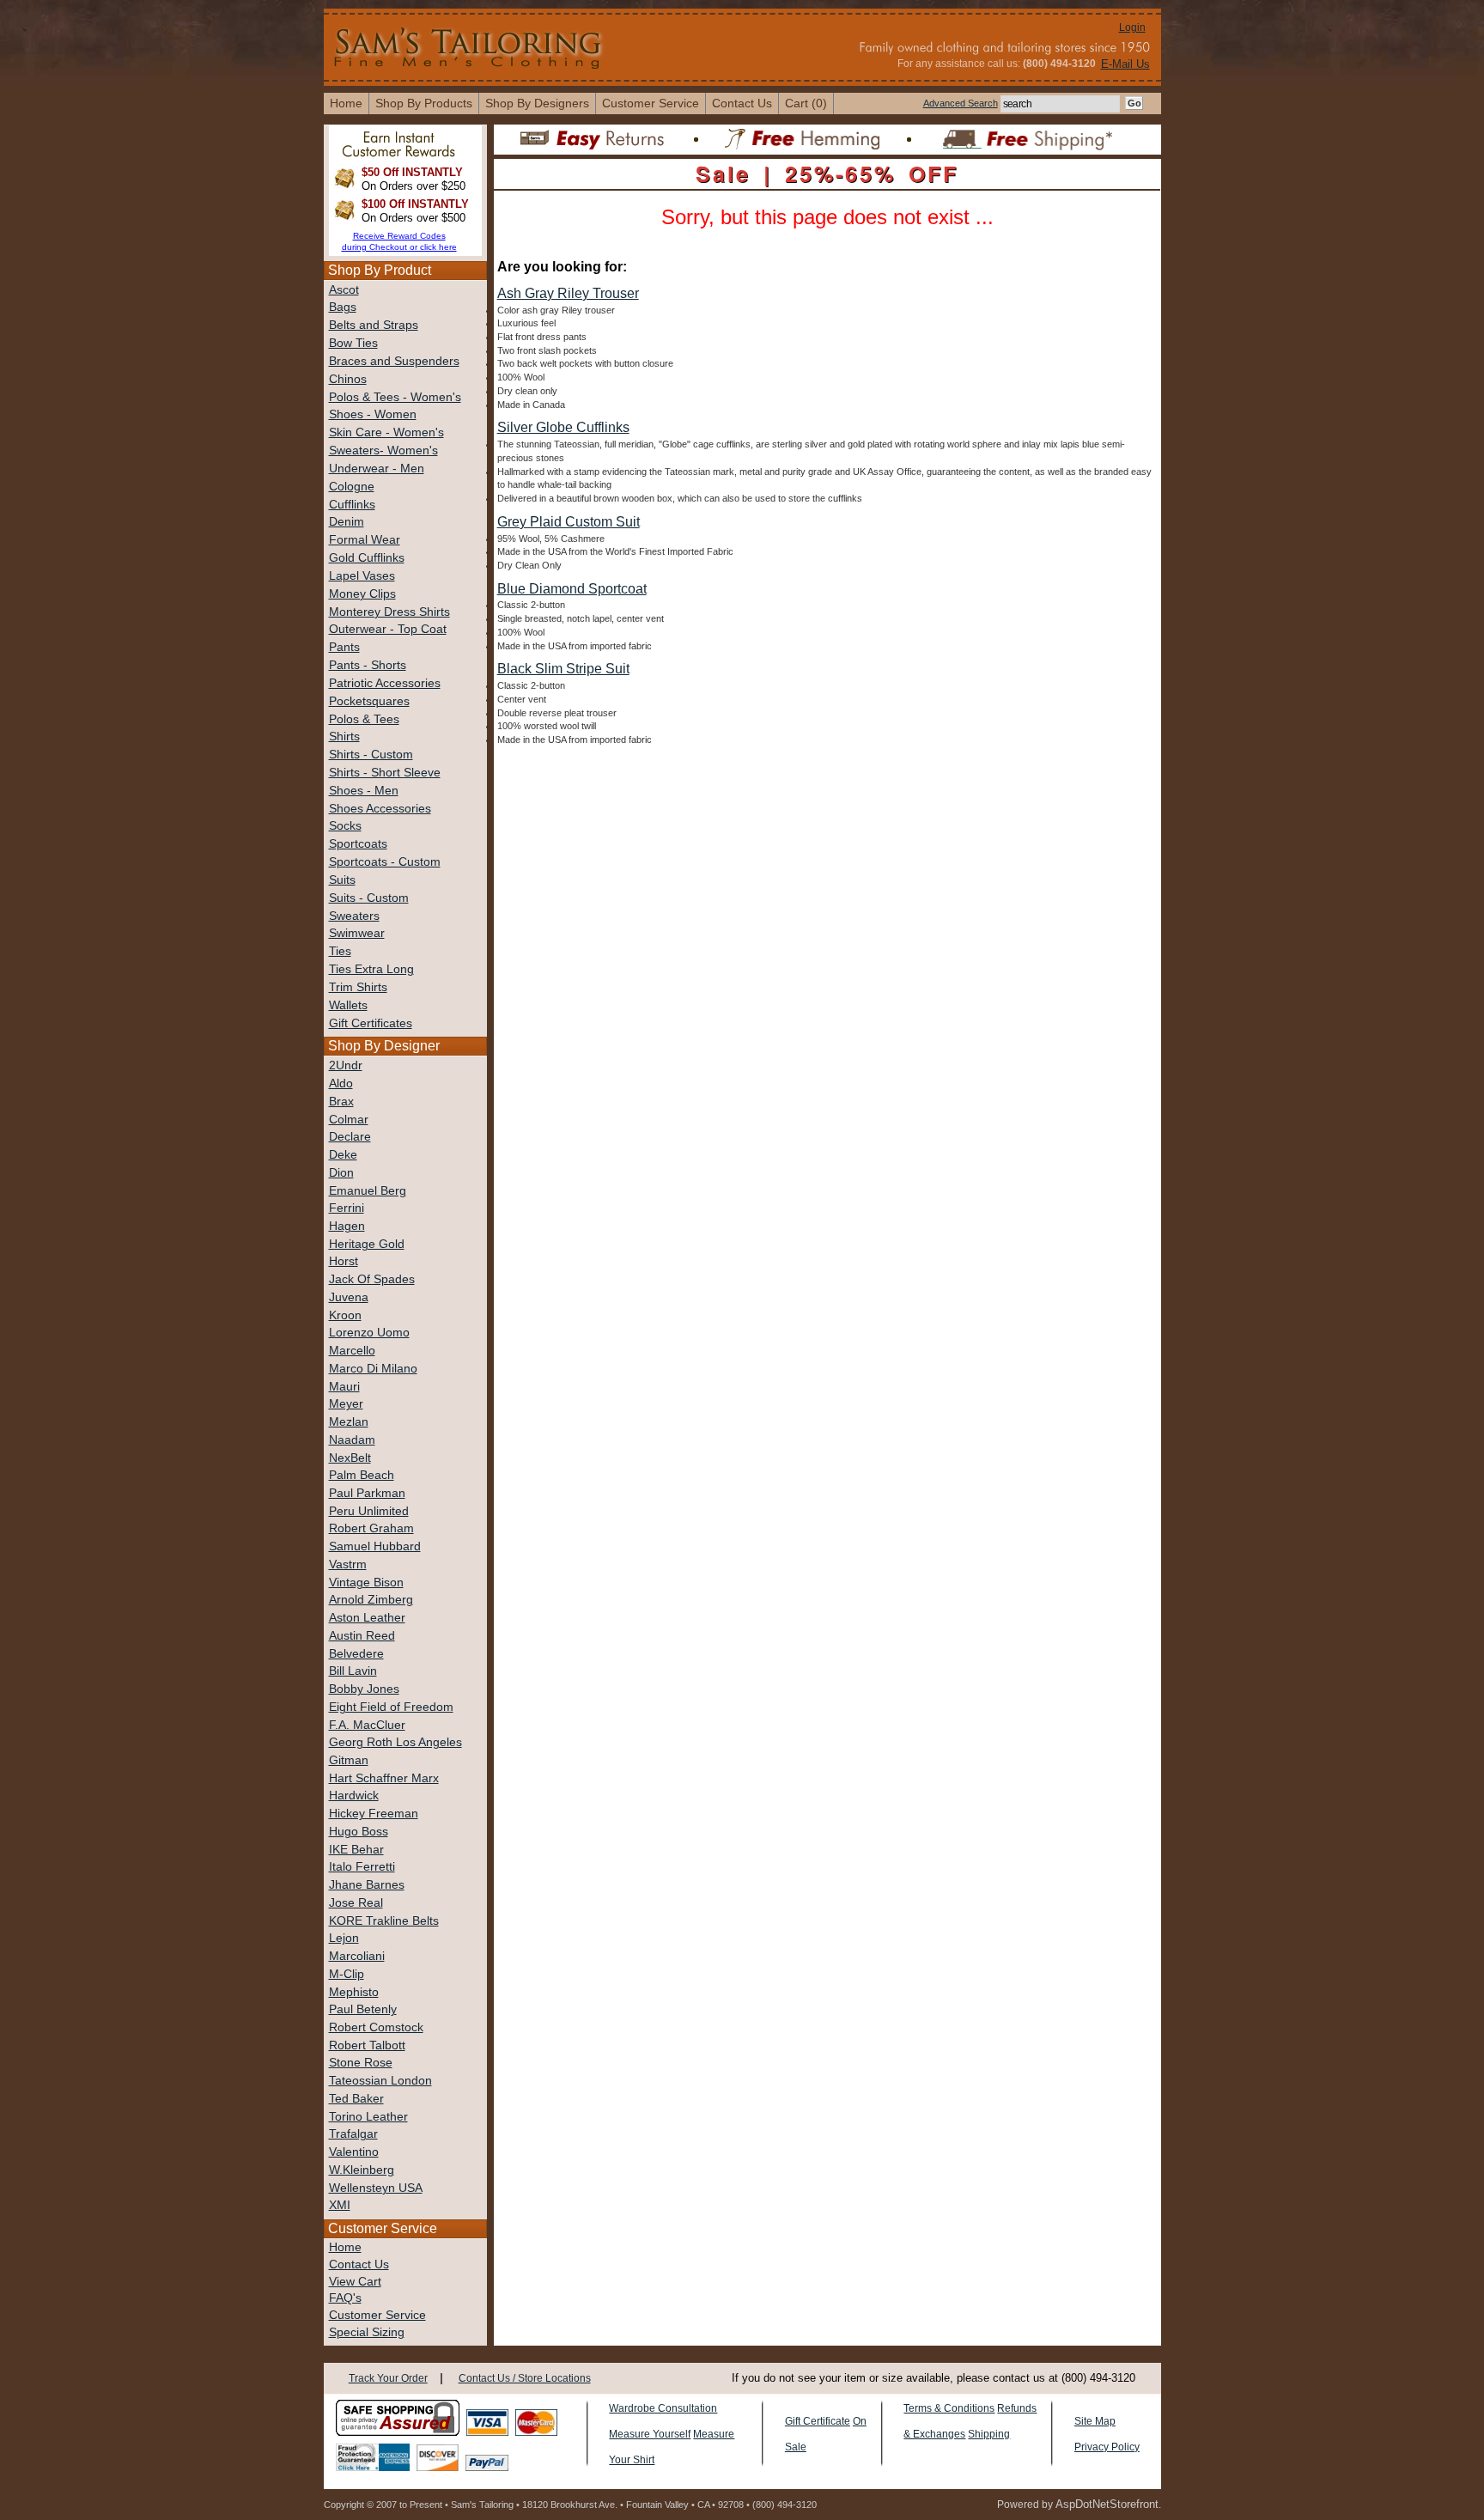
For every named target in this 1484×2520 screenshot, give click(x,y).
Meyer (346, 1404)
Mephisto (354, 1992)
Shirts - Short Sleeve (385, 773)
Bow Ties (353, 343)
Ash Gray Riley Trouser (568, 293)
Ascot (344, 290)
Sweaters (354, 916)
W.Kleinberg (362, 2170)
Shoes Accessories (380, 809)
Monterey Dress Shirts (389, 612)
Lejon (344, 1938)
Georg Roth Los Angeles (395, 1742)
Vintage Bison (366, 1583)
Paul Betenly (363, 2009)
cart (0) (806, 103)
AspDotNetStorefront (1107, 2504)
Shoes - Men (364, 791)
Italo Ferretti (362, 1867)
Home (345, 2247)
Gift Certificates (371, 1023)
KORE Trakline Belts (384, 1921)
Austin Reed (362, 1636)
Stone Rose (361, 2063)
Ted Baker (356, 2099)
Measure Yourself (650, 2434)
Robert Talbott (367, 2045)
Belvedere (356, 1654)
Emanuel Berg (368, 1191)
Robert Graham (371, 1528)
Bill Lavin (353, 1671)
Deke (343, 1155)
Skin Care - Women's (386, 432)
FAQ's (345, 2298)
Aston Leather (367, 1618)
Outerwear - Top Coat (388, 629)
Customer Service (651, 103)
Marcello (352, 1351)
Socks (345, 826)
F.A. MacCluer (367, 1725)
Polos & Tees (364, 719)
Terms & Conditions (949, 2408)
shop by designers (537, 103)
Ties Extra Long (371, 969)
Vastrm (348, 1564)
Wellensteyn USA (376, 2188)
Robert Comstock (376, 2027)
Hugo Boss (359, 1832)
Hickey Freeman (374, 1814)
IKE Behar (356, 1850)
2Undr (346, 1065)
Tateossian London (380, 2081)
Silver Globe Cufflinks (563, 427)
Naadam (352, 1440)
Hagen (347, 1226)
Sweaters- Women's (383, 450)
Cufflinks (352, 505)
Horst (344, 1261)
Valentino (354, 2152)
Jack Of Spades (372, 1279)
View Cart (355, 2282)
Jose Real (356, 1903)
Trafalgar (353, 2134)
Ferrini (347, 1208)
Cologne (352, 487)
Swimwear (357, 933)
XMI (340, 2205)
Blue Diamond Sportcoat (572, 589)
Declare (350, 1137)
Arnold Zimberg (371, 1600)
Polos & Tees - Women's (395, 397)
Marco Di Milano (373, 1369)
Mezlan (349, 1422)
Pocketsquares (369, 701)
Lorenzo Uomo (369, 1333)
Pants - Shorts (368, 665)
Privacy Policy (1107, 2447)
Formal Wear (365, 540)
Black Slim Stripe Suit (563, 669)
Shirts (344, 737)
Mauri (344, 1387)
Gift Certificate (818, 2421)
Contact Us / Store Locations (525, 2378)
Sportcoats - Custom (385, 862)
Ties (340, 951)
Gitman (349, 1760)
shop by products (424, 103)
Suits (342, 880)
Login (1132, 27)
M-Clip (347, 1974)
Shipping (989, 2434)
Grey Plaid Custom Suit (569, 522)
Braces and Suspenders (394, 361)
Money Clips (362, 594)
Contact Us (359, 2264)
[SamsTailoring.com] (470, 46)
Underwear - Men (377, 469)
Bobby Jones (364, 1689)
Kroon (345, 1315)
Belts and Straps (374, 325)
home (346, 103)
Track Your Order (388, 2378)
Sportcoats (358, 844)
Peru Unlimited (369, 1511)
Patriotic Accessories (385, 683)
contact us (742, 103)
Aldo (341, 1083)
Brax (341, 1102)
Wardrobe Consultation (663, 2408)
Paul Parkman (367, 1493)
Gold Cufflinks (367, 558)
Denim (347, 522)
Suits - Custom (369, 898)
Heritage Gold (367, 1244)
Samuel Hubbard (375, 1546)
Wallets (348, 1005)
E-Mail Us (1125, 64)
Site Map (1095, 2421)
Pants (344, 647)
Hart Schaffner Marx (384, 1778)
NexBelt (350, 1458)
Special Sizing (367, 2332)
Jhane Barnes (367, 1885)
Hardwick (354, 1796)
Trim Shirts (358, 987)
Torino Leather (368, 2117)
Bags (343, 307)
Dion (341, 1173)
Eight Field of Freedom (391, 1707)
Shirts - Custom (371, 755)
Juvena (349, 1297)
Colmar (349, 1120)
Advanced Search (961, 103)
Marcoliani (357, 1956)
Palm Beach (362, 1475)
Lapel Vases (362, 576)
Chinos (348, 379)
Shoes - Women (373, 414)
